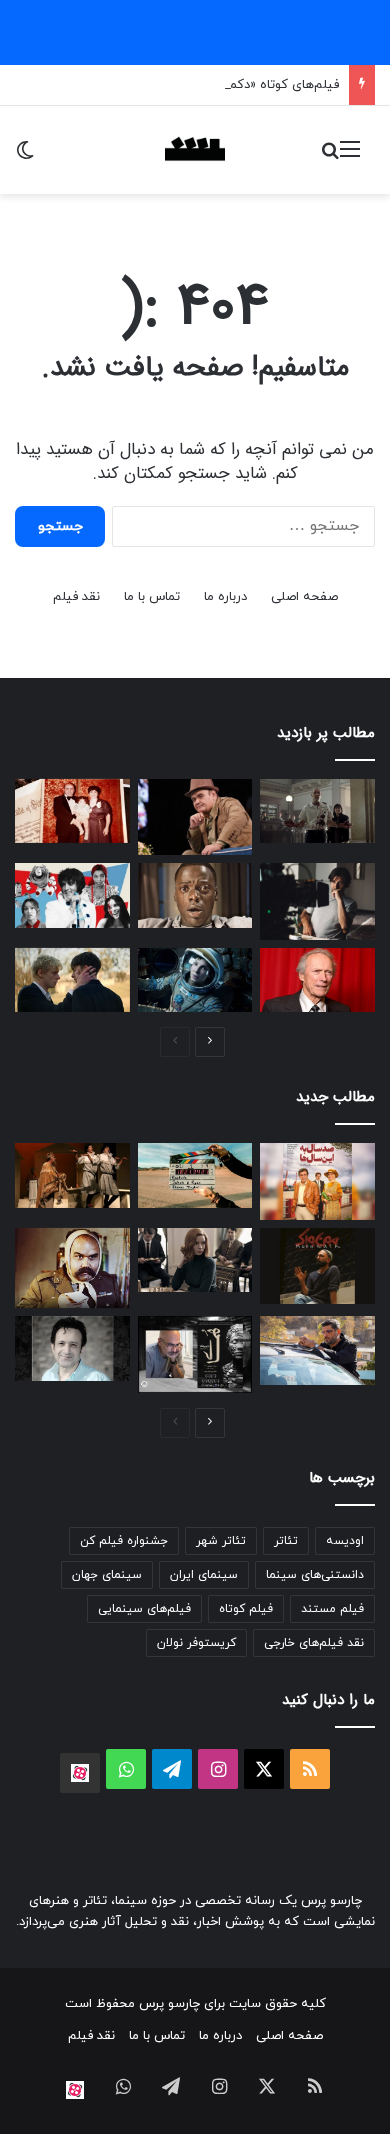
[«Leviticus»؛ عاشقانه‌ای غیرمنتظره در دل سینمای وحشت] (72, 980)
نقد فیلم (76, 597)
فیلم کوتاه (246, 1609)
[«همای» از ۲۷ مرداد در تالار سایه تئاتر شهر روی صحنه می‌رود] (195, 1354)
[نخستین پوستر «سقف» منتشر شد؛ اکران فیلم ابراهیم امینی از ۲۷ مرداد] (317, 1350)
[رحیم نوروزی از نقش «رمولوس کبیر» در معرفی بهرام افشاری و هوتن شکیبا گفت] (72, 1175)
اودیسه (345, 1541)
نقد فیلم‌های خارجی (314, 1643)
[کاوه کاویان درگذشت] (72, 1348)
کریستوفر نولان (196, 1643)
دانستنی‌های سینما (315, 1575)
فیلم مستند (332, 1609)
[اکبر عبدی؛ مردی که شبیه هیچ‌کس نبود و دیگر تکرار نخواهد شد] (72, 1268)
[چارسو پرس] (195, 150)
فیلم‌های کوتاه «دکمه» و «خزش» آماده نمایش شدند (198, 85)
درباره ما (225, 597)
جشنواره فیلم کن (124, 1541)
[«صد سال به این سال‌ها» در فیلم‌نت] (317, 1181)
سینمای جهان (107, 1575)
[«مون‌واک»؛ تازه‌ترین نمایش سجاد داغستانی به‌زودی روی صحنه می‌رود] (317, 1266)
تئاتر (286, 1541)
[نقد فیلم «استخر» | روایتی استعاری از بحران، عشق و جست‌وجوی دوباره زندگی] (317, 901)
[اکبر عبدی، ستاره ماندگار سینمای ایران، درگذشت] (195, 817)
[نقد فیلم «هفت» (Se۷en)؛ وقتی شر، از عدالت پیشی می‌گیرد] (317, 811)
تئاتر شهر (221, 1541)
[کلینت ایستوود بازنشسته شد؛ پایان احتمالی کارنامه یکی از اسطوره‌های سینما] (317, 980)
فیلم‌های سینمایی (144, 1609)
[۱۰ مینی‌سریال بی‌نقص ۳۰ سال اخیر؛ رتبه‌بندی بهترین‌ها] (195, 1260)
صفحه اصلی (304, 597)
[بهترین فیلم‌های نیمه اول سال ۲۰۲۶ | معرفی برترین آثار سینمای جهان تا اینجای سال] (72, 895)
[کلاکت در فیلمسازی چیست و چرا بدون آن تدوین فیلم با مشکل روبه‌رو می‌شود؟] (195, 1175)
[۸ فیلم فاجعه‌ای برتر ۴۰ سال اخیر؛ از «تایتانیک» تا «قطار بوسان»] (195, 980)
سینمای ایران (204, 1575)
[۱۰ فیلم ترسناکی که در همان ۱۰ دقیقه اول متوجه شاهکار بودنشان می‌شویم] (195, 895)
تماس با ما (152, 597)
